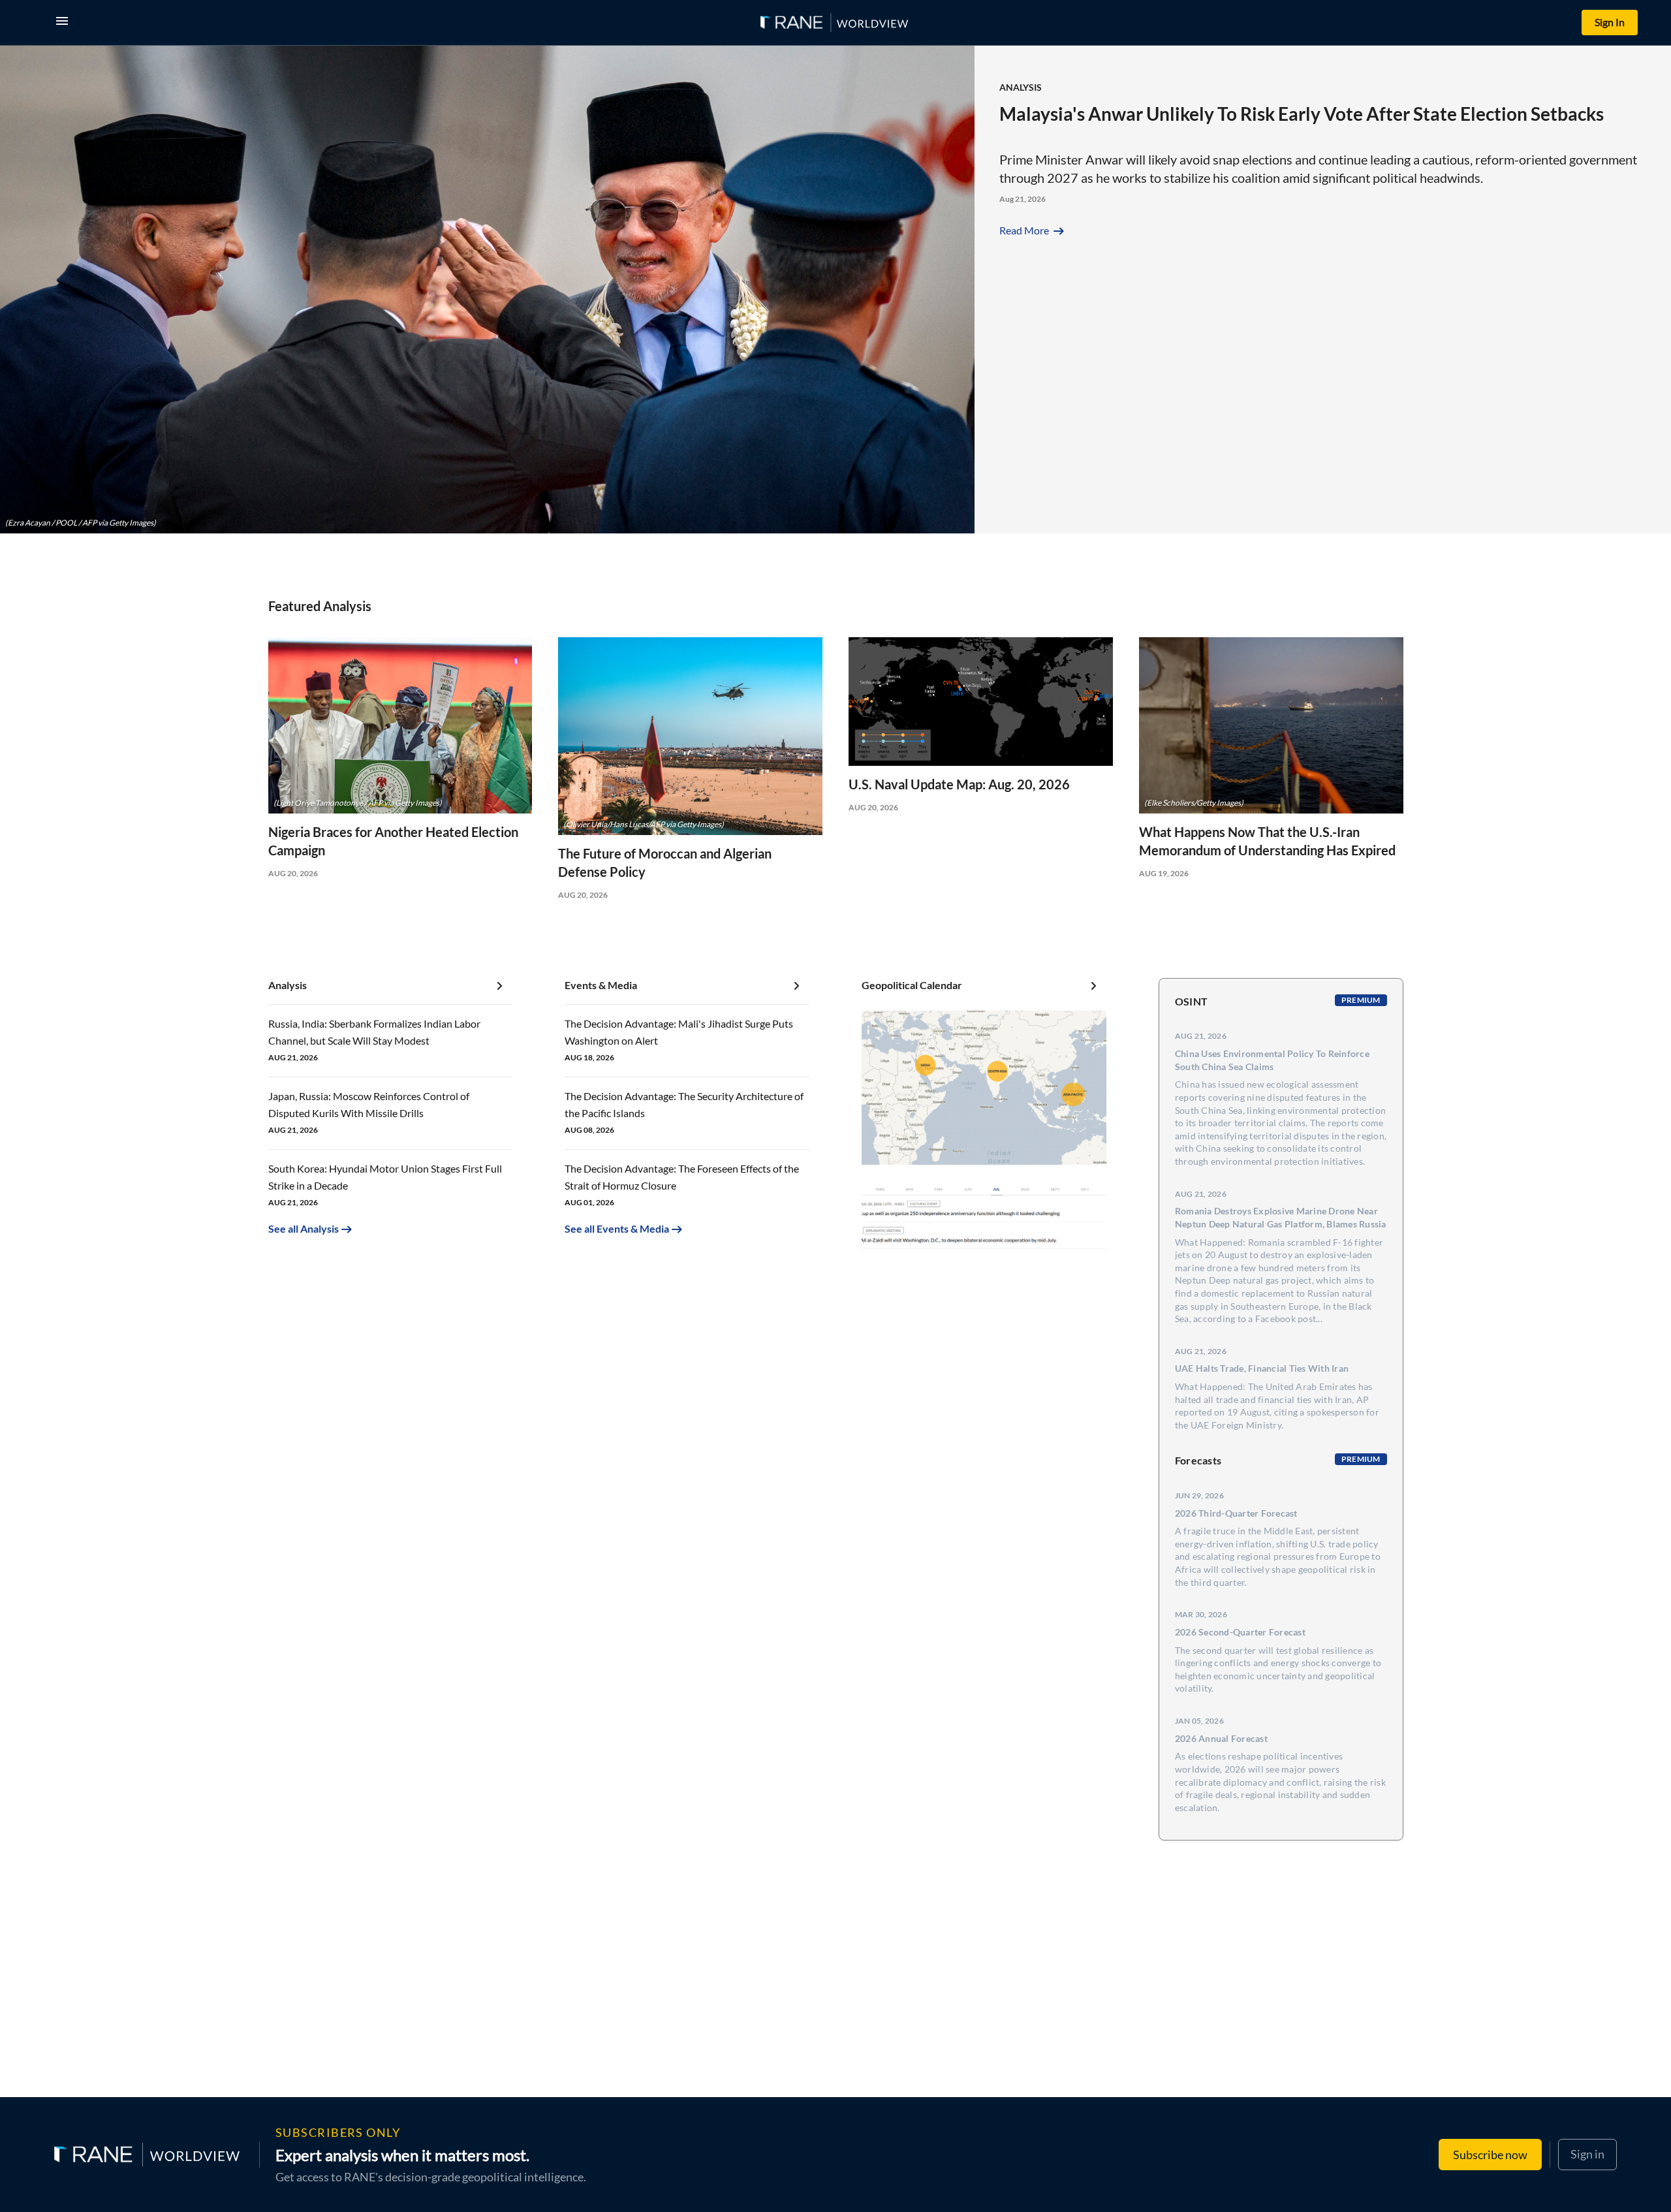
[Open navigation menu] (65, 23)
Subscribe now (1490, 2155)
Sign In (1610, 22)
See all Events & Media (617, 1228)
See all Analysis (304, 1228)
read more (1033, 230)
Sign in (1587, 2154)
